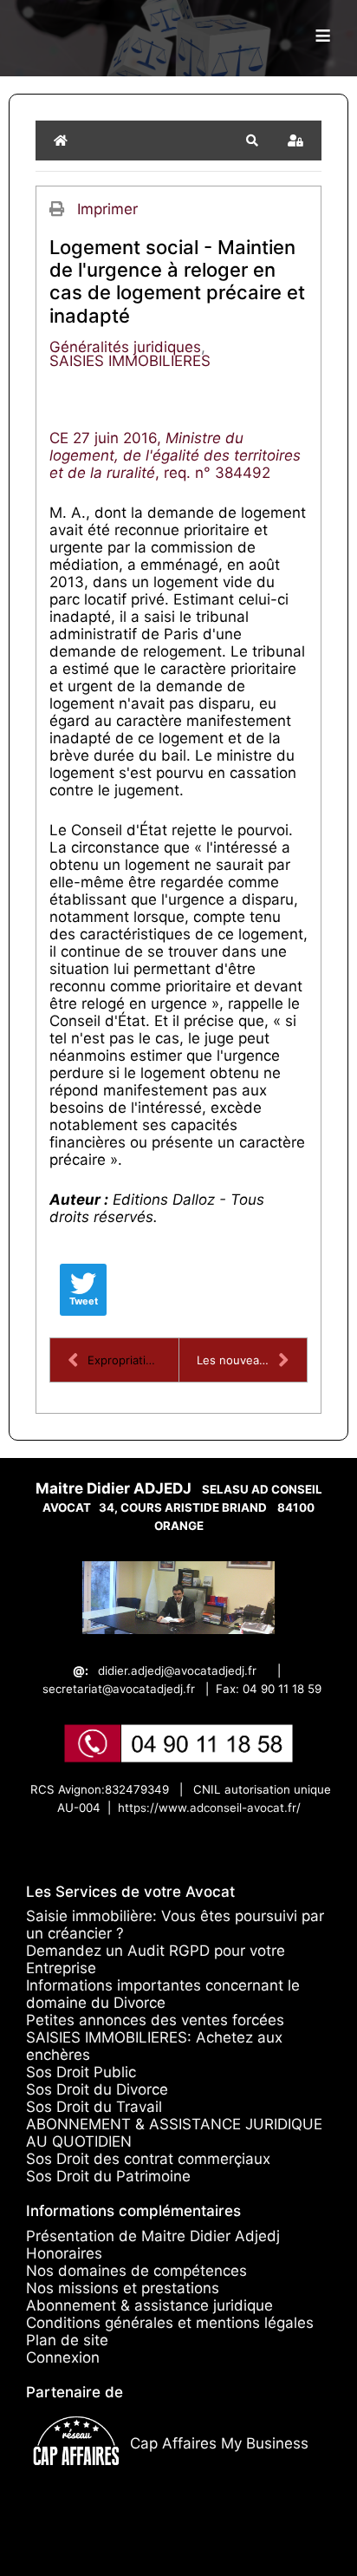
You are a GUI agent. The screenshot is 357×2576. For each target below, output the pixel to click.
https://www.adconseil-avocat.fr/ (209, 1808)
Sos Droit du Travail (94, 2107)
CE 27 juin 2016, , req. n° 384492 (175, 455)
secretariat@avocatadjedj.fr (119, 1689)
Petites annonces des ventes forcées (155, 2020)
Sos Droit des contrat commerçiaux (148, 2159)
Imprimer (107, 209)
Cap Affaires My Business (219, 2443)
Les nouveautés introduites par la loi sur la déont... (252, 1360)
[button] (252, 141)
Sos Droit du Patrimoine (108, 2176)
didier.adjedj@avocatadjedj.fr (177, 1670)
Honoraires (64, 2253)
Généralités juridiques (125, 347)
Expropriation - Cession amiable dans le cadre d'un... (133, 1360)
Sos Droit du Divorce (97, 2089)
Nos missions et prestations (123, 2288)
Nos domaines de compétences (136, 2271)
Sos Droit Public (81, 2072)
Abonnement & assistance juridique (149, 2305)
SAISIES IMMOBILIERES (130, 361)
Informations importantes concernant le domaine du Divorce (163, 1994)
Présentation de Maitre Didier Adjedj (153, 2236)
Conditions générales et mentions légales (170, 2323)
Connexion (63, 2357)
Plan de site (67, 2340)
